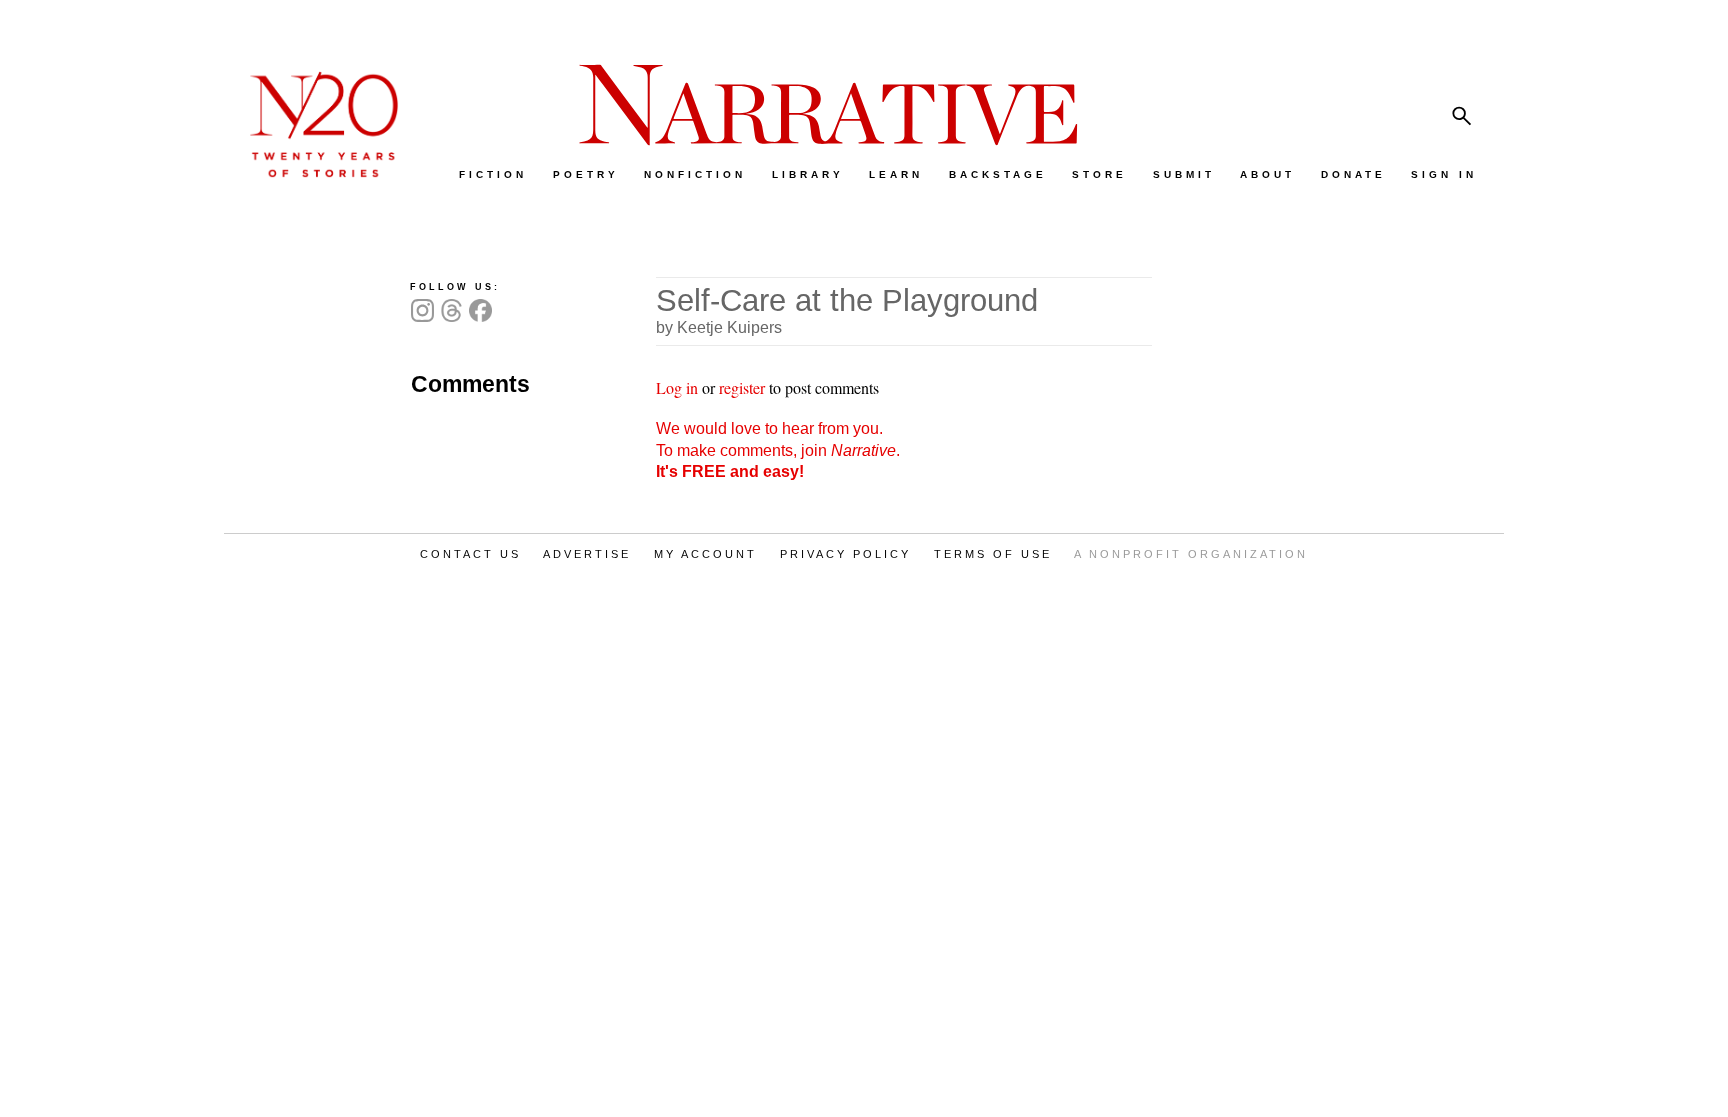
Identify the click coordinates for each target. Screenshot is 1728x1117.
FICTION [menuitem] (493, 174)
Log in (677, 387)
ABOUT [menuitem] (1267, 174)
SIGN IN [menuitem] (1444, 174)
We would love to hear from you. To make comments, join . (778, 450)
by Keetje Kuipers (719, 327)
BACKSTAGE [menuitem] (998, 174)
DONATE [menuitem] (1353, 174)
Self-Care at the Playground (847, 300)
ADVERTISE (587, 554)
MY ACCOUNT (705, 554)
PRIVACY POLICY (845, 554)
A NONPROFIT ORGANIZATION (1191, 554)
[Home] (314, 172)
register (742, 387)
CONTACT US (470, 554)
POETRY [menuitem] (586, 174)
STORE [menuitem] (1099, 174)
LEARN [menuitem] (896, 174)
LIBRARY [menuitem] (808, 174)
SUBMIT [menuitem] (1184, 174)
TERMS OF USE (993, 554)
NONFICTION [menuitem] (695, 174)
